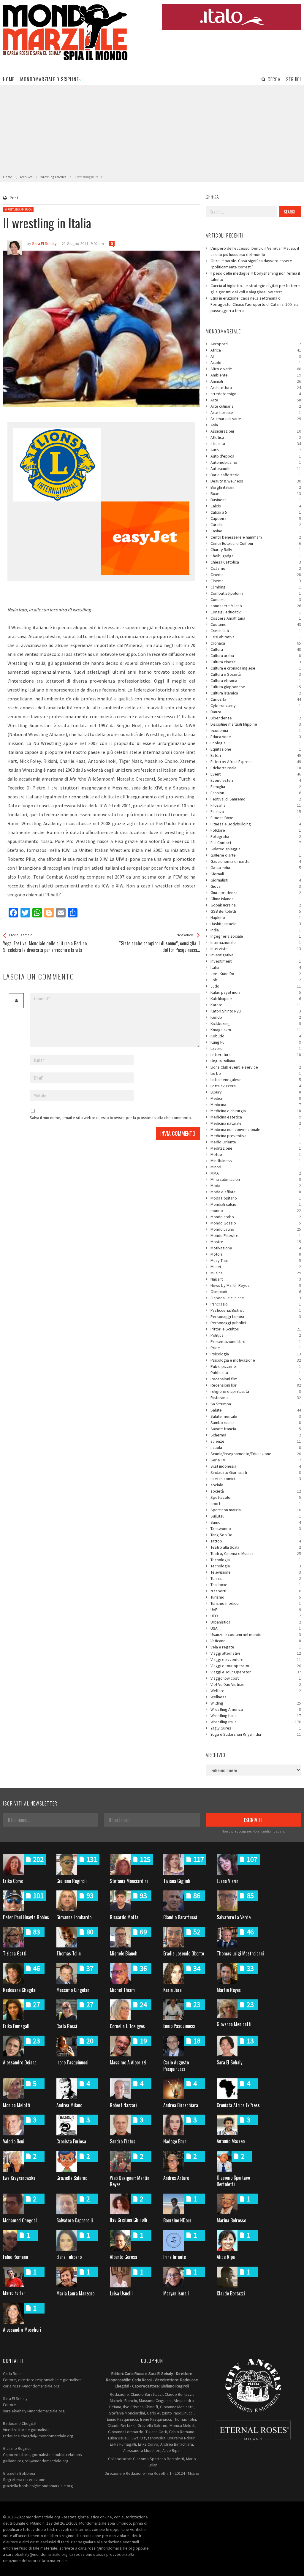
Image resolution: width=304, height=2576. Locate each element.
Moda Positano (256, 1198)
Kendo (256, 1017)
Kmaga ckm (256, 1030)
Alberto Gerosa (123, 2257)
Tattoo (256, 1541)
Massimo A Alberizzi (128, 2062)
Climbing (256, 587)
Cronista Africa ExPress (238, 2105)
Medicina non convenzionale (256, 1129)
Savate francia (256, 1429)
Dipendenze (256, 718)
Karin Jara (172, 1990)
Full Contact (256, 843)
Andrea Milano (69, 2105)
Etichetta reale (256, 768)
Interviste (256, 949)
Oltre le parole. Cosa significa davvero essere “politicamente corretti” (251, 264)
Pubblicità (256, 1373)
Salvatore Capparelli (75, 2220)
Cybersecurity (256, 705)
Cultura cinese (256, 662)
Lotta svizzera (256, 1086)
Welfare (256, 1691)
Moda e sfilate (256, 1192)
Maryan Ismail (176, 2293)
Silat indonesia (256, 1466)
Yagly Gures (256, 1728)
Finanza (256, 811)
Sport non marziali (256, 1510)
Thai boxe (256, 1585)
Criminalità (256, 631)
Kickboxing (256, 1023)
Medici (256, 1098)
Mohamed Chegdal (20, 2220)
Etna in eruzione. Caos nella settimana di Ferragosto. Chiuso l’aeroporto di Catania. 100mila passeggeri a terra (255, 304)
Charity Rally (256, 550)
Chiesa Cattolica (256, 562)
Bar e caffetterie (256, 475)
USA (256, 1628)
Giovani (256, 886)
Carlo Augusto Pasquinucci (176, 2065)
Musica (256, 1273)
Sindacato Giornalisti (256, 1472)
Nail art (256, 1279)
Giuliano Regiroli (72, 1881)
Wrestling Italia (256, 1716)
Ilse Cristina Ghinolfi (129, 2220)
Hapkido (256, 917)
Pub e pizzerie (256, 1366)
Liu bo (256, 1073)
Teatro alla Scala (256, 1547)
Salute (256, 1410)
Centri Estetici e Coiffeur (256, 543)
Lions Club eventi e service (256, 1067)
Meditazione (256, 1148)
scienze (256, 1441)
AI (256, 356)
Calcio (256, 506)
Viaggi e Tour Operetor (256, 1672)
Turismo (256, 1597)
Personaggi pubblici (256, 1323)
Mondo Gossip (256, 1223)
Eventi (256, 774)
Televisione (256, 1572)
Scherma (256, 1435)
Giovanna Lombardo (74, 1917)
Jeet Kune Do (256, 974)
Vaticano (256, 1641)
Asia (256, 425)
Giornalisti (256, 880)
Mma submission (256, 1179)
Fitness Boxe (256, 818)
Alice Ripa (226, 2257)
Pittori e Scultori (256, 1329)
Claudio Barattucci (180, 1917)
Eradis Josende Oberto (184, 1953)
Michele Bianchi (124, 1953)
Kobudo (256, 1036)
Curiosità (256, 699)
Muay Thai (256, 1260)
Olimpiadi (256, 1292)
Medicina (256, 1105)
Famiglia (256, 787)
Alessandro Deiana (20, 2062)
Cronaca (256, 643)
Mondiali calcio (256, 1204)
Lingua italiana (256, 1061)
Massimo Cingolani (73, 1990)
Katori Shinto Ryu (256, 1011)
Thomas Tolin (69, 1953)
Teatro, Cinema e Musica (256, 1553)
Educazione (256, 737)
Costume (256, 624)
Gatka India (256, 868)
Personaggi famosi (256, 1317)
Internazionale (256, 942)
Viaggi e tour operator (256, 1666)
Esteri (256, 755)
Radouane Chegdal (20, 1990)
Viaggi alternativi (256, 1653)
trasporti (256, 1591)
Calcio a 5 (256, 512)
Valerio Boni (14, 2141)
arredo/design (256, 394)
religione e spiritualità (256, 1391)
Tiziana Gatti (15, 1953)
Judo (256, 986)
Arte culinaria (256, 406)
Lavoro (256, 1048)
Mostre (256, 1242)
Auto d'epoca (256, 456)
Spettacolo (256, 1497)
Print (14, 198)
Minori (256, 1167)
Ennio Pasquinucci (179, 2026)
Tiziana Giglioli (177, 1881)
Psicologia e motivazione (256, 1360)
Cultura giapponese (256, 687)
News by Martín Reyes (256, 1285)
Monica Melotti (17, 2105)
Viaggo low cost (256, 1678)
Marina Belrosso (231, 2220)
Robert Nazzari (123, 2105)
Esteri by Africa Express (256, 762)
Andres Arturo (176, 2178)
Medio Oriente (256, 1142)
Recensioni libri (256, 1385)
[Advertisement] (152, 130)
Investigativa (256, 955)
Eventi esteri (256, 780)
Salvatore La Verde (234, 1917)
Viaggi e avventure (256, 1659)
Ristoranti (256, 1398)
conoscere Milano (256, 606)
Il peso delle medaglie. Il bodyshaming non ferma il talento (255, 276)
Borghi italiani (256, 487)
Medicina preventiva (256, 1136)
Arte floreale (256, 412)
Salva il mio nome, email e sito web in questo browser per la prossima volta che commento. (111, 1118)
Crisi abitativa (256, 637)
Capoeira (256, 518)
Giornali (256, 874)
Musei (256, 1267)
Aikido (256, 363)
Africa (256, 350)
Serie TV (256, 1460)
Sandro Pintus (123, 2141)
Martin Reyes (229, 1990)
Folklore (256, 830)
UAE (256, 1610)
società (256, 1491)
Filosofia (256, 805)
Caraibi (256, 525)
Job (256, 980)
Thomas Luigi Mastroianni (240, 1953)
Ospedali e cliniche (256, 1298)
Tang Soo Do (256, 1535)
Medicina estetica (256, 1117)
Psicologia (256, 1354)
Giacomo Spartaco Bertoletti (233, 2181)
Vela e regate (256, 1647)
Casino (256, 531)
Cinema (256, 575)
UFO (256, 1616)
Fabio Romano (15, 2257)
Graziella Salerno (72, 2178)
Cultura (256, 649)
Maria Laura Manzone (75, 2293)
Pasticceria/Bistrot (256, 1310)
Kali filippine (256, 999)
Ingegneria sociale (256, 936)
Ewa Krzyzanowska (19, 2178)
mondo (256, 1211)
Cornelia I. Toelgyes (127, 2026)
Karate (256, 1005)
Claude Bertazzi (231, 2293)
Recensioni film (256, 1379)
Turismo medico (256, 1603)
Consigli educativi (256, 612)
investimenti (256, 961)
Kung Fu (256, 1042)
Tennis (256, 1578)
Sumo (256, 1522)
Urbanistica (256, 1622)
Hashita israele (256, 924)
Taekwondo (256, 1528)
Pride (256, 1348)
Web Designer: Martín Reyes (130, 2181)
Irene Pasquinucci (72, 2062)
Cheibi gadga (256, 556)
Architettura (256, 387)
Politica (256, 1335)
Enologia (256, 743)
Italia (256, 967)
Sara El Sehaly (229, 2062)
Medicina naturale (256, 1123)
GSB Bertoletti (256, 911)
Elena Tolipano (69, 2257)
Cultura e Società (256, 674)
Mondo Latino (256, 1229)
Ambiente (256, 375)
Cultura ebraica (256, 681)
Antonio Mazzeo (231, 2141)
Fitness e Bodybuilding (256, 824)
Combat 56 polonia (256, 593)
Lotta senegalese (256, 1080)
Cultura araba (256, 656)
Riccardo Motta (124, 1917)
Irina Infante (175, 2257)
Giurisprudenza (256, 893)
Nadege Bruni (175, 2141)
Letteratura (256, 1055)
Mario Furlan (14, 2293)
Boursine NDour (177, 2220)
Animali (256, 381)
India (256, 930)
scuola (256, 1447)
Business (256, 500)
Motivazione (256, 1248)
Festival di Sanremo (256, 799)
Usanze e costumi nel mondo (256, 1634)
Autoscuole (256, 469)
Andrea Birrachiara (181, 2105)
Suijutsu (256, 1516)
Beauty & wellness (256, 481)
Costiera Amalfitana (256, 618)
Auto (256, 450)
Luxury (256, 1092)
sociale (256, 1485)
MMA (256, 1173)
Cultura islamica (256, 693)
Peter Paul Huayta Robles (26, 1917)
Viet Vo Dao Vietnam (256, 1684)
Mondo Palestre (256, 1235)
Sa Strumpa (256, 1404)
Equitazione (256, 749)
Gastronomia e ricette (256, 861)
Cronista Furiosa (71, 2141)
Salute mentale (256, 1416)
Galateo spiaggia (256, 849)
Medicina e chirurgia (256, 1111)
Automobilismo (256, 462)
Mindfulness (256, 1161)
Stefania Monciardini (129, 1881)
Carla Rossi (67, 2026)
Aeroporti (256, 344)
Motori (256, 1254)
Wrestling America (18, 209)
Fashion (256, 793)
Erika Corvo (13, 1881)
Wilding (256, 1703)
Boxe (256, 493)
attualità (256, 444)
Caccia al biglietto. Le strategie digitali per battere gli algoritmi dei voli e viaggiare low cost (255, 289)
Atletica (256, 437)
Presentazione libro (256, 1341)
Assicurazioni (256, 431)
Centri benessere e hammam (256, 537)
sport (256, 1504)
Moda (256, 1186)
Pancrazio (256, 1304)
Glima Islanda (256, 899)
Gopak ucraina (256, 905)
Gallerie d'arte (256, 855)
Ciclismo (256, 568)
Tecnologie (256, 1566)
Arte (256, 400)
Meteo (256, 1154)
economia (256, 730)
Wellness (256, 1697)
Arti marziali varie (256, 419)
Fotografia (256, 836)
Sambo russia (256, 1423)
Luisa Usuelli (121, 2293)
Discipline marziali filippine (256, 724)
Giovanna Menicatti (234, 2024)
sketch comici (256, 1479)
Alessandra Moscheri (22, 2330)
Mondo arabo (256, 1217)
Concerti (256, 599)
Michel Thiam (122, 1990)
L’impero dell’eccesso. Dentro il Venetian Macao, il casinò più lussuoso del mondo (255, 251)
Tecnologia (256, 1560)
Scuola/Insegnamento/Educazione (256, 1454)
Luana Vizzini (228, 1881)
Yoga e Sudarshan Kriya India (256, 1734)
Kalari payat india (256, 992)
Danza (256, 712)
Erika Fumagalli (17, 2026)
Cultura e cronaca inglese (256, 668)
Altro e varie (256, 369)
